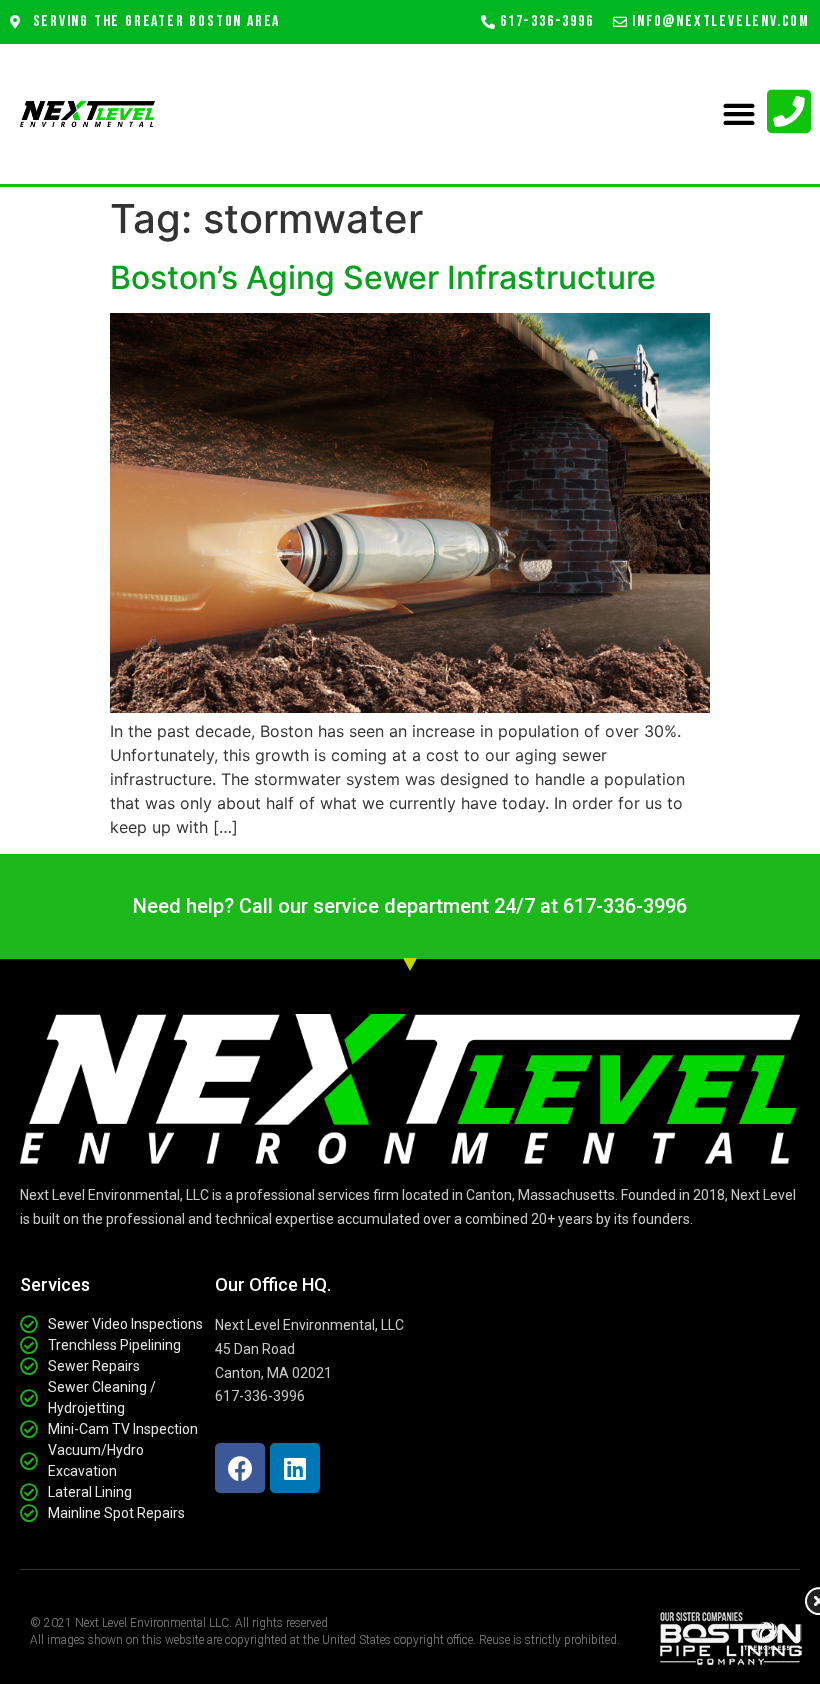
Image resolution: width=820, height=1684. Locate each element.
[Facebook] (240, 1468)
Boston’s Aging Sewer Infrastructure (383, 277)
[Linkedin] (295, 1468)
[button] (738, 114)
